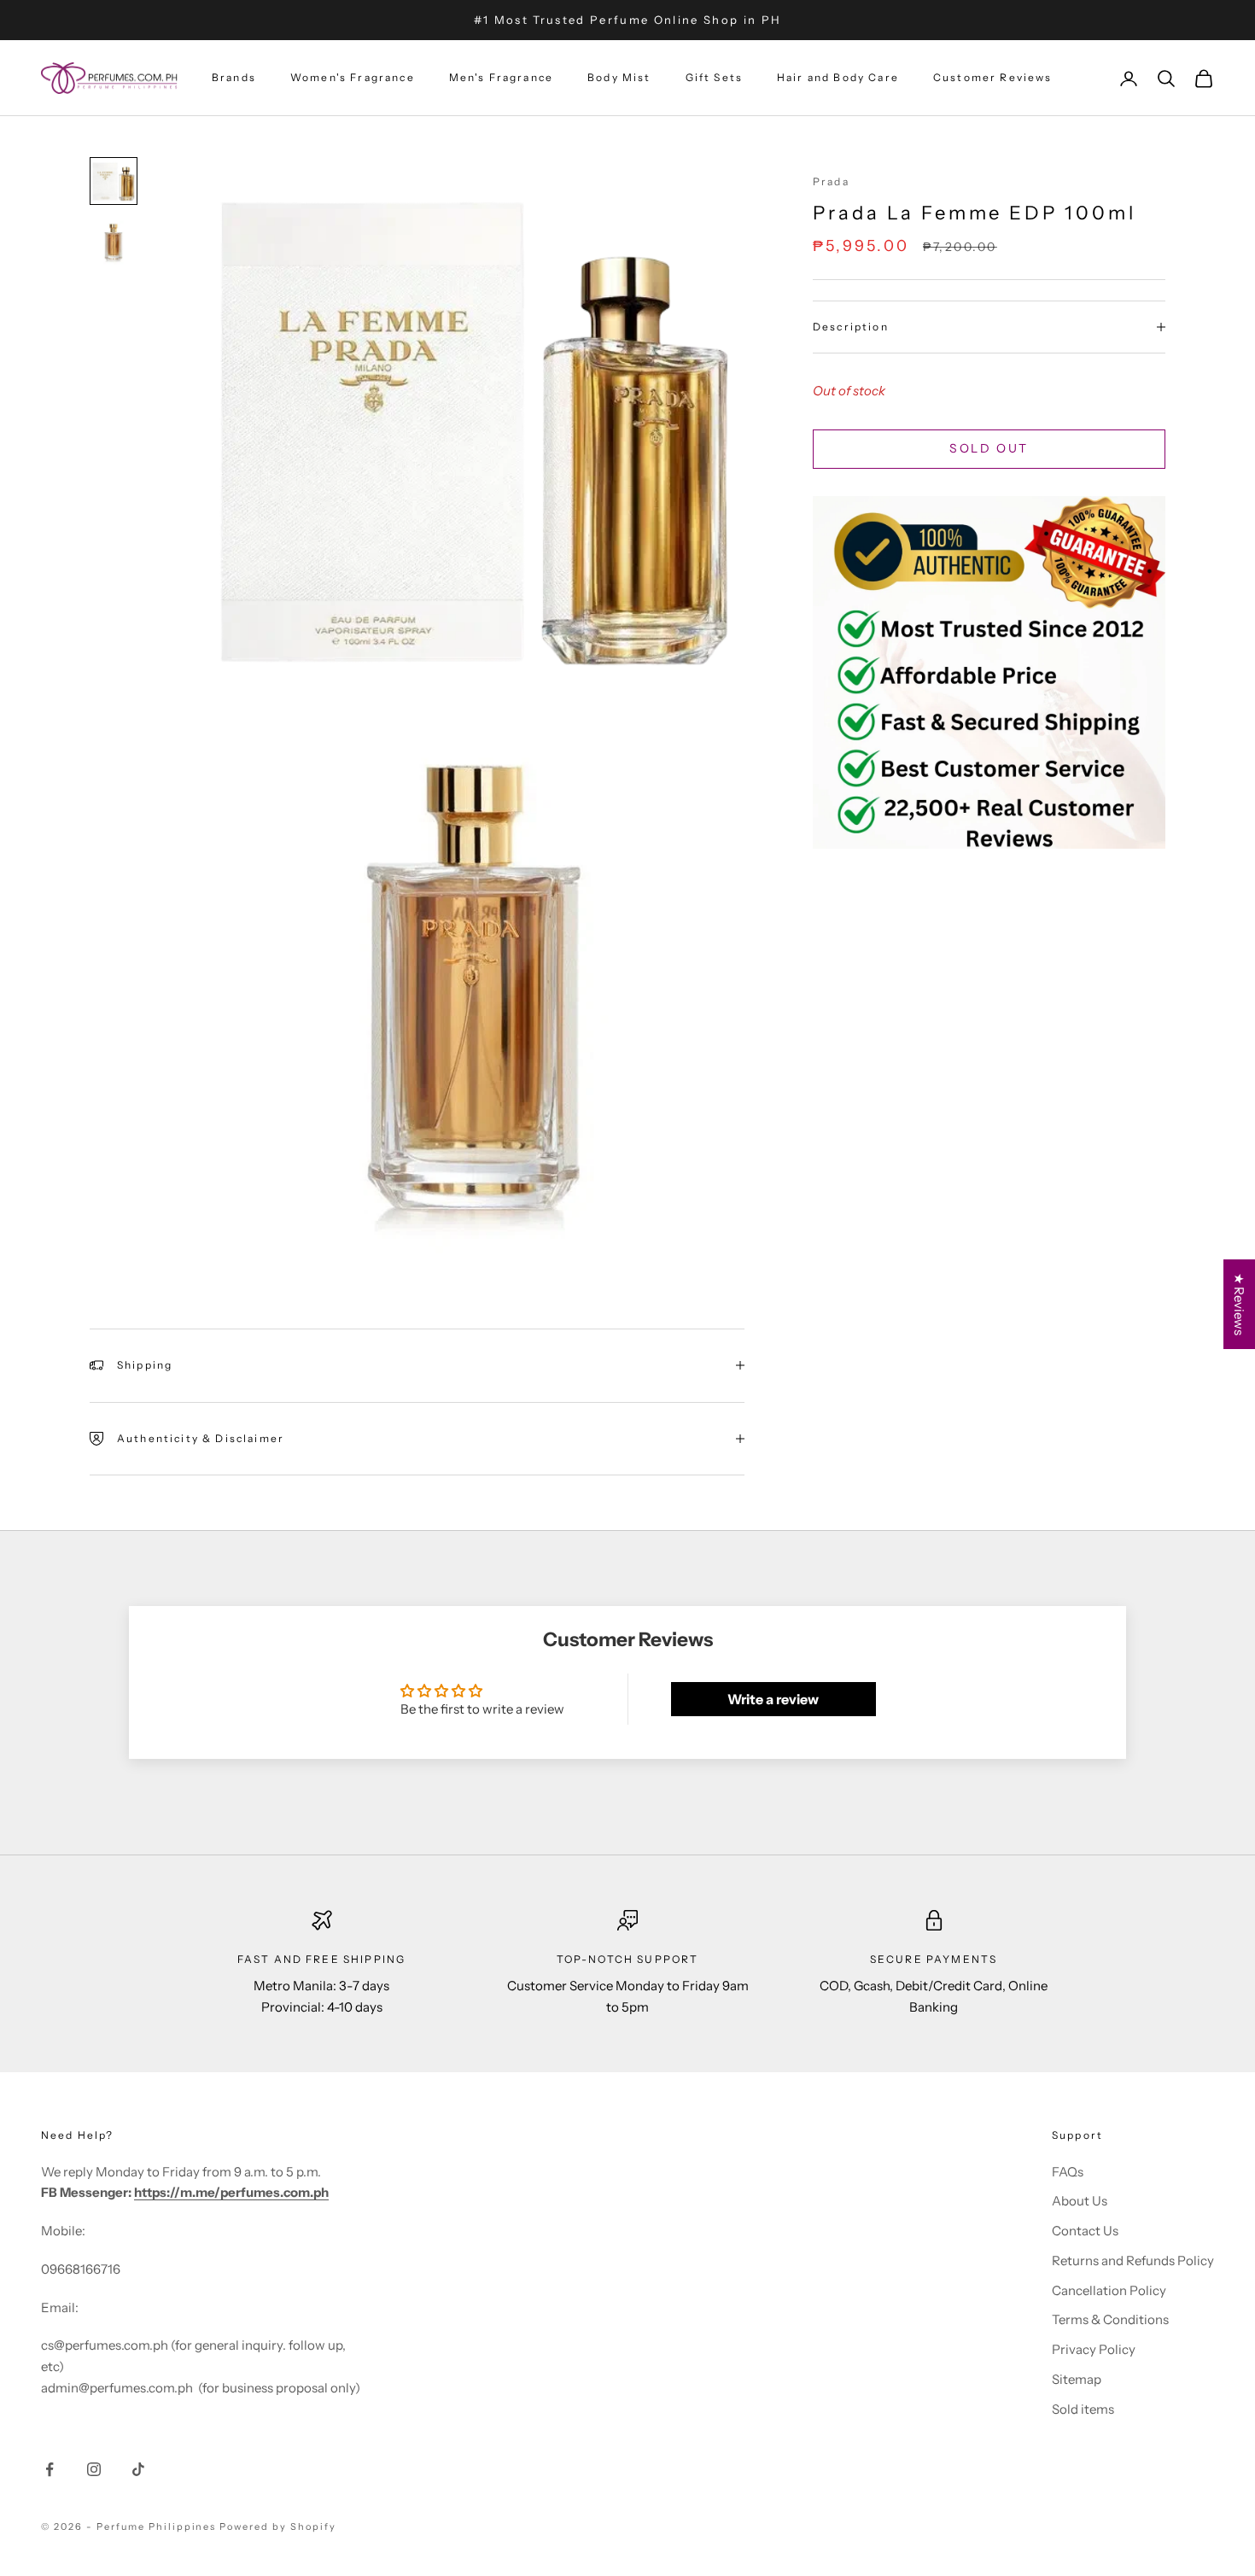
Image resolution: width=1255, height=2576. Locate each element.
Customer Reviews (993, 78)
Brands (234, 78)
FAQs (1068, 2172)
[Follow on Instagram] (94, 2469)
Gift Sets (714, 78)
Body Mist (619, 78)
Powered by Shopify (278, 2526)
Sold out (989, 448)
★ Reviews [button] (1239, 1304)
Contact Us (1085, 2231)
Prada (831, 181)
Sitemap (1077, 2379)
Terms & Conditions (1110, 2319)
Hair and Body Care (838, 78)
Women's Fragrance (353, 78)
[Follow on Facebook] (50, 2469)
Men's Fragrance (501, 78)
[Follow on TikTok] (138, 2469)
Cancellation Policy (1109, 2290)
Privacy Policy (1094, 2349)
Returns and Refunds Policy (1133, 2261)
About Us (1080, 2201)
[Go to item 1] (114, 181)
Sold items (1083, 2409)
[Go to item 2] (114, 242)
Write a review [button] (773, 1699)
